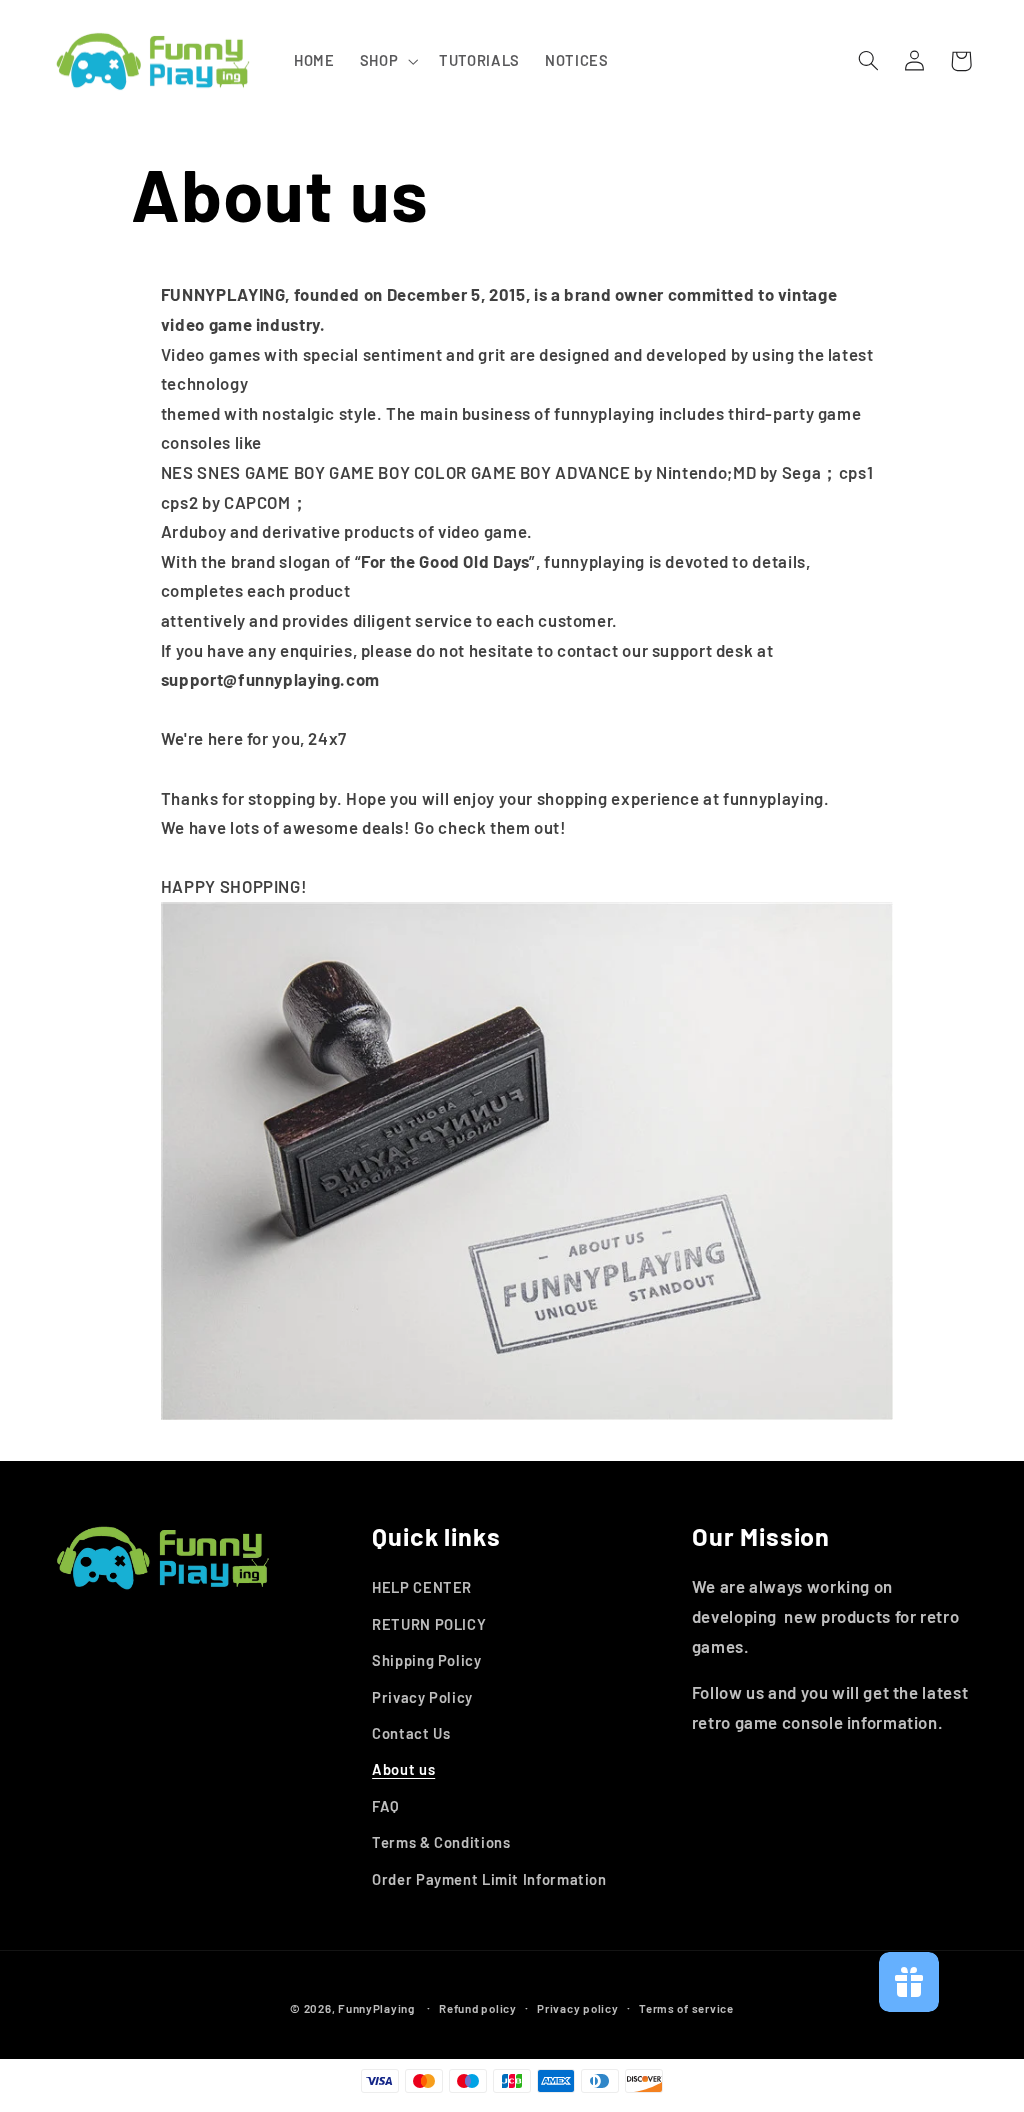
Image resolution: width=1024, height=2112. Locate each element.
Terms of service (686, 2008)
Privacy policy (577, 2008)
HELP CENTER (422, 1587)
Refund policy (478, 2008)
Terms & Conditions (441, 1842)
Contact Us (411, 1733)
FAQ (386, 1806)
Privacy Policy (422, 1697)
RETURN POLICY (429, 1624)
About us (403, 1769)
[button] (386, 61)
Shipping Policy (426, 1660)
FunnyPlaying (376, 2008)
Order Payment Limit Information (489, 1879)
